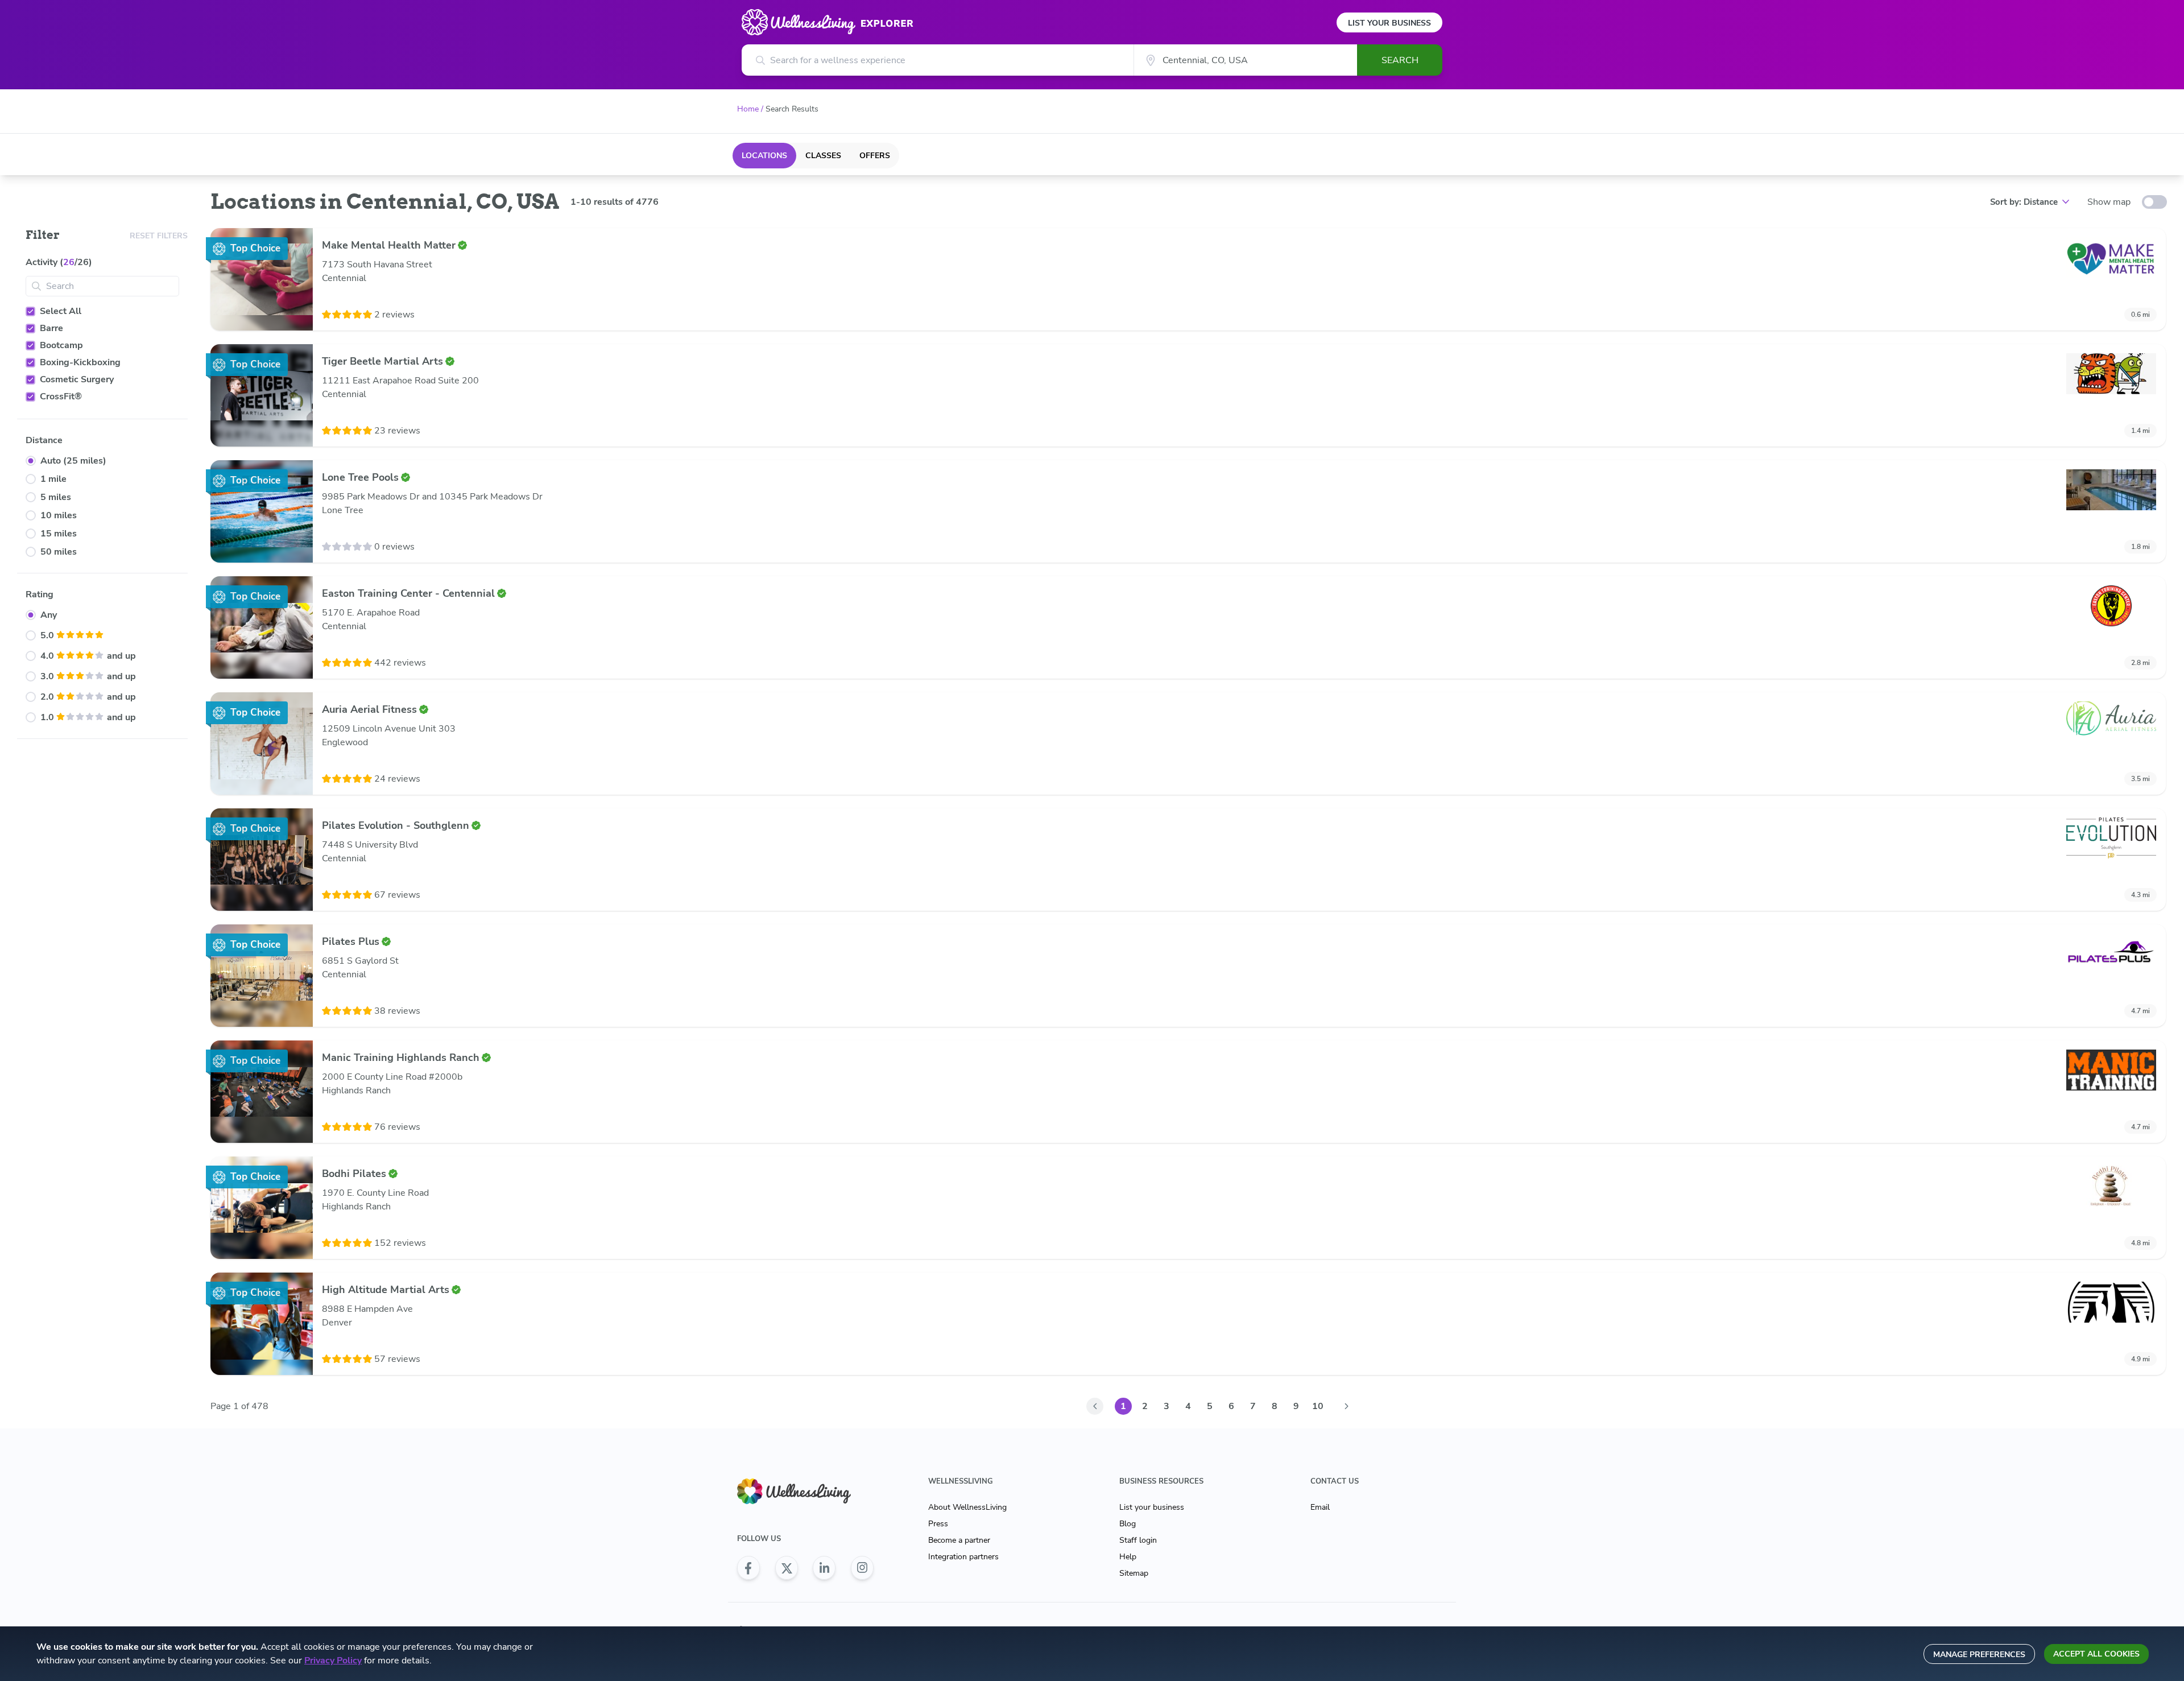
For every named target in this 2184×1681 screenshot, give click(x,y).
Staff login (1138, 1540)
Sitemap (1134, 1573)
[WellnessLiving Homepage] (805, 1491)
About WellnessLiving (967, 1507)
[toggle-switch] (2154, 202)
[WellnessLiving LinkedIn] (824, 1568)
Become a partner (959, 1540)
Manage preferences (1979, 1655)
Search (1400, 60)
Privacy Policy (333, 1661)
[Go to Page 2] (1346, 1406)
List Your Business (1389, 23)
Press (938, 1524)
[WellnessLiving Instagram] (862, 1568)
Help (1128, 1557)
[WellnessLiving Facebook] (748, 1568)
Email (1320, 1507)
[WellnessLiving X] (787, 1568)
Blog (1128, 1524)
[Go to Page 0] (1095, 1406)
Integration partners (963, 1557)
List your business (1152, 1507)
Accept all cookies (2096, 1654)
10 (1318, 1406)
